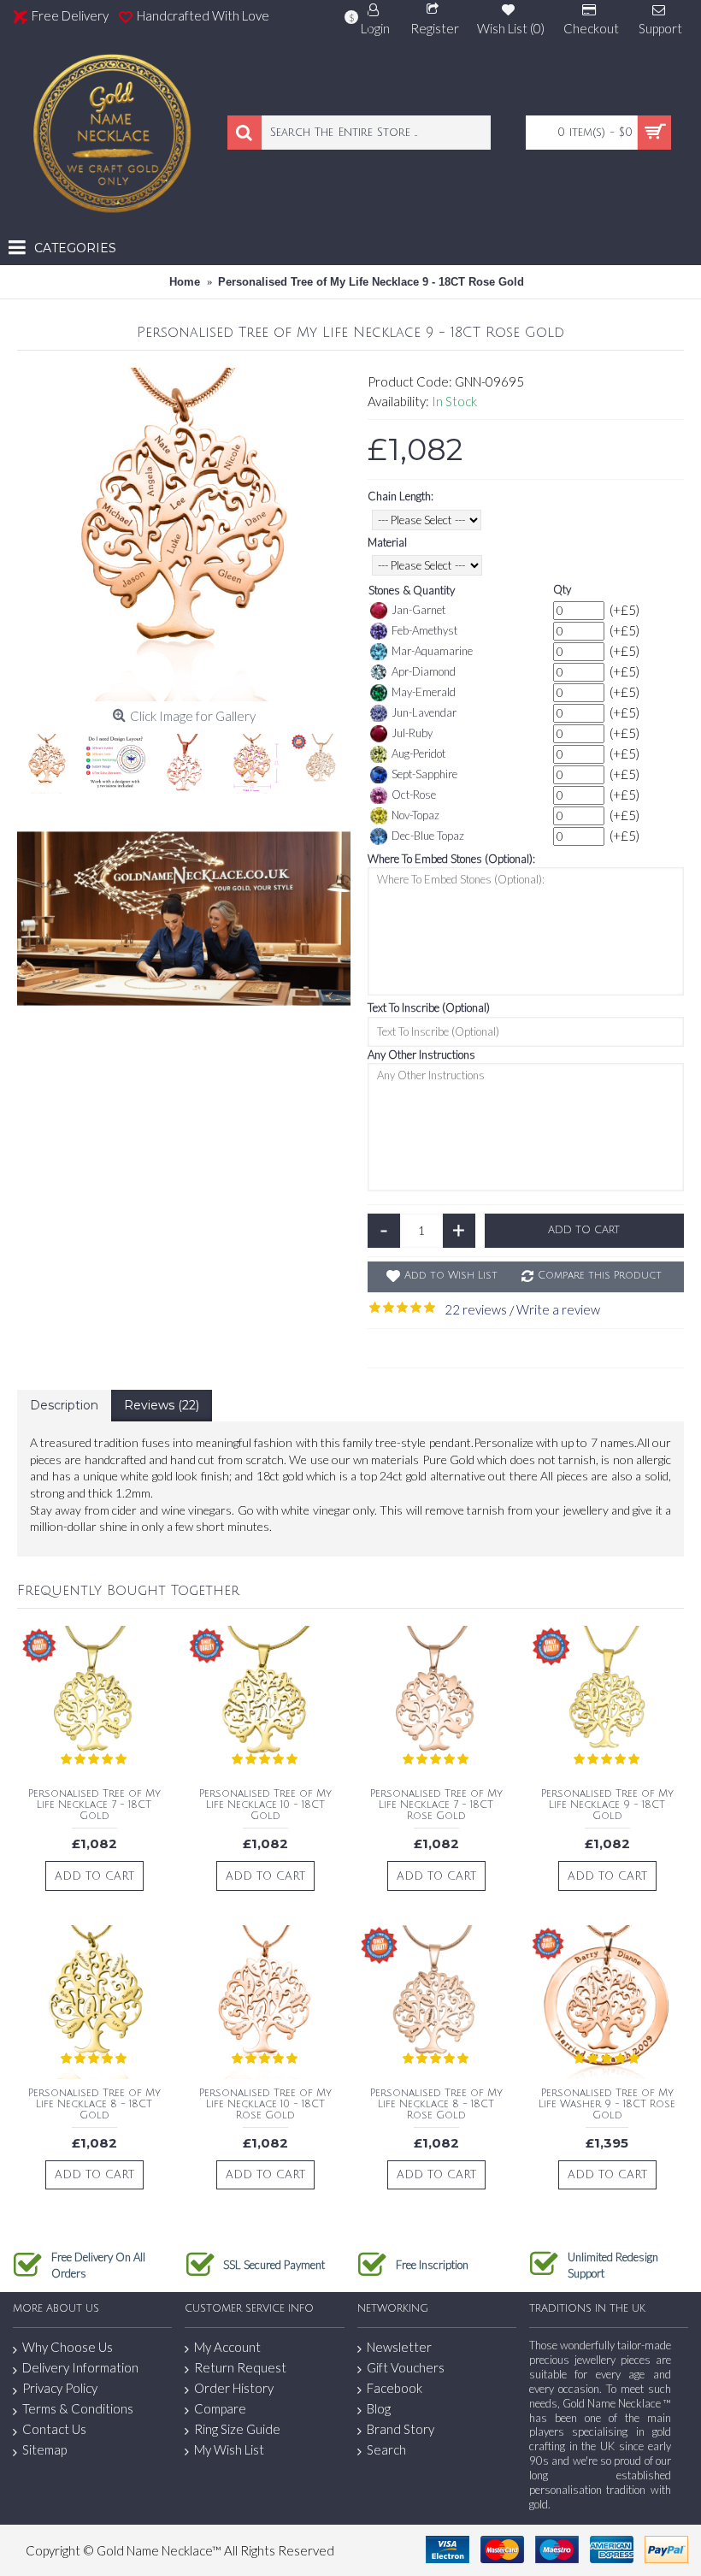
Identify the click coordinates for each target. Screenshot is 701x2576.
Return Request (240, 2367)
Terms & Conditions (78, 2408)
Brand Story (401, 2429)
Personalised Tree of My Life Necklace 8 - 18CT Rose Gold (436, 2104)
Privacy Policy (60, 2388)
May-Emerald (424, 692)
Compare (220, 2408)
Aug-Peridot (418, 753)
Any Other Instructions (421, 1055)
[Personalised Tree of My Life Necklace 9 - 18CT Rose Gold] (184, 535)
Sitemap (44, 2449)
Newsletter (399, 2347)
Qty (562, 589)
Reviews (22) (162, 1405)
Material (387, 542)
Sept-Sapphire (424, 774)
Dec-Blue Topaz (428, 836)
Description (64, 1405)
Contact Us (54, 2429)
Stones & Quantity (412, 590)
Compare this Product (600, 1276)
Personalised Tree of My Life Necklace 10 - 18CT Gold (265, 1805)
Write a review (558, 1309)
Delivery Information (80, 2367)
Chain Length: (401, 496)
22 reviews (476, 1309)
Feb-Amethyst (424, 630)
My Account (227, 2347)
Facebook (395, 2388)
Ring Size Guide (237, 2429)
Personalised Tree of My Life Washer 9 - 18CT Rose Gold (607, 2104)
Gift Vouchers (406, 2367)
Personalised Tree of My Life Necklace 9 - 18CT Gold (607, 1805)
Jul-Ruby (412, 733)
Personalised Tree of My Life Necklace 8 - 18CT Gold (94, 2104)
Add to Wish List (451, 1276)
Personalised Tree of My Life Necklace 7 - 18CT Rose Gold (436, 1805)
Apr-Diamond (424, 671)
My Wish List (229, 2449)
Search (386, 2449)
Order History (234, 2388)
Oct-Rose (414, 795)
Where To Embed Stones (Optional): (451, 859)
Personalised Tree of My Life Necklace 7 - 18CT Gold (94, 1805)
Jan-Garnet (418, 610)
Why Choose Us (68, 2347)
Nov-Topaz (415, 815)
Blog (379, 2408)
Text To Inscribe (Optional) (429, 1007)
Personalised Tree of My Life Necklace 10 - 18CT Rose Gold (265, 2104)
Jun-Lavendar (424, 712)
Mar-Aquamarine (432, 651)
